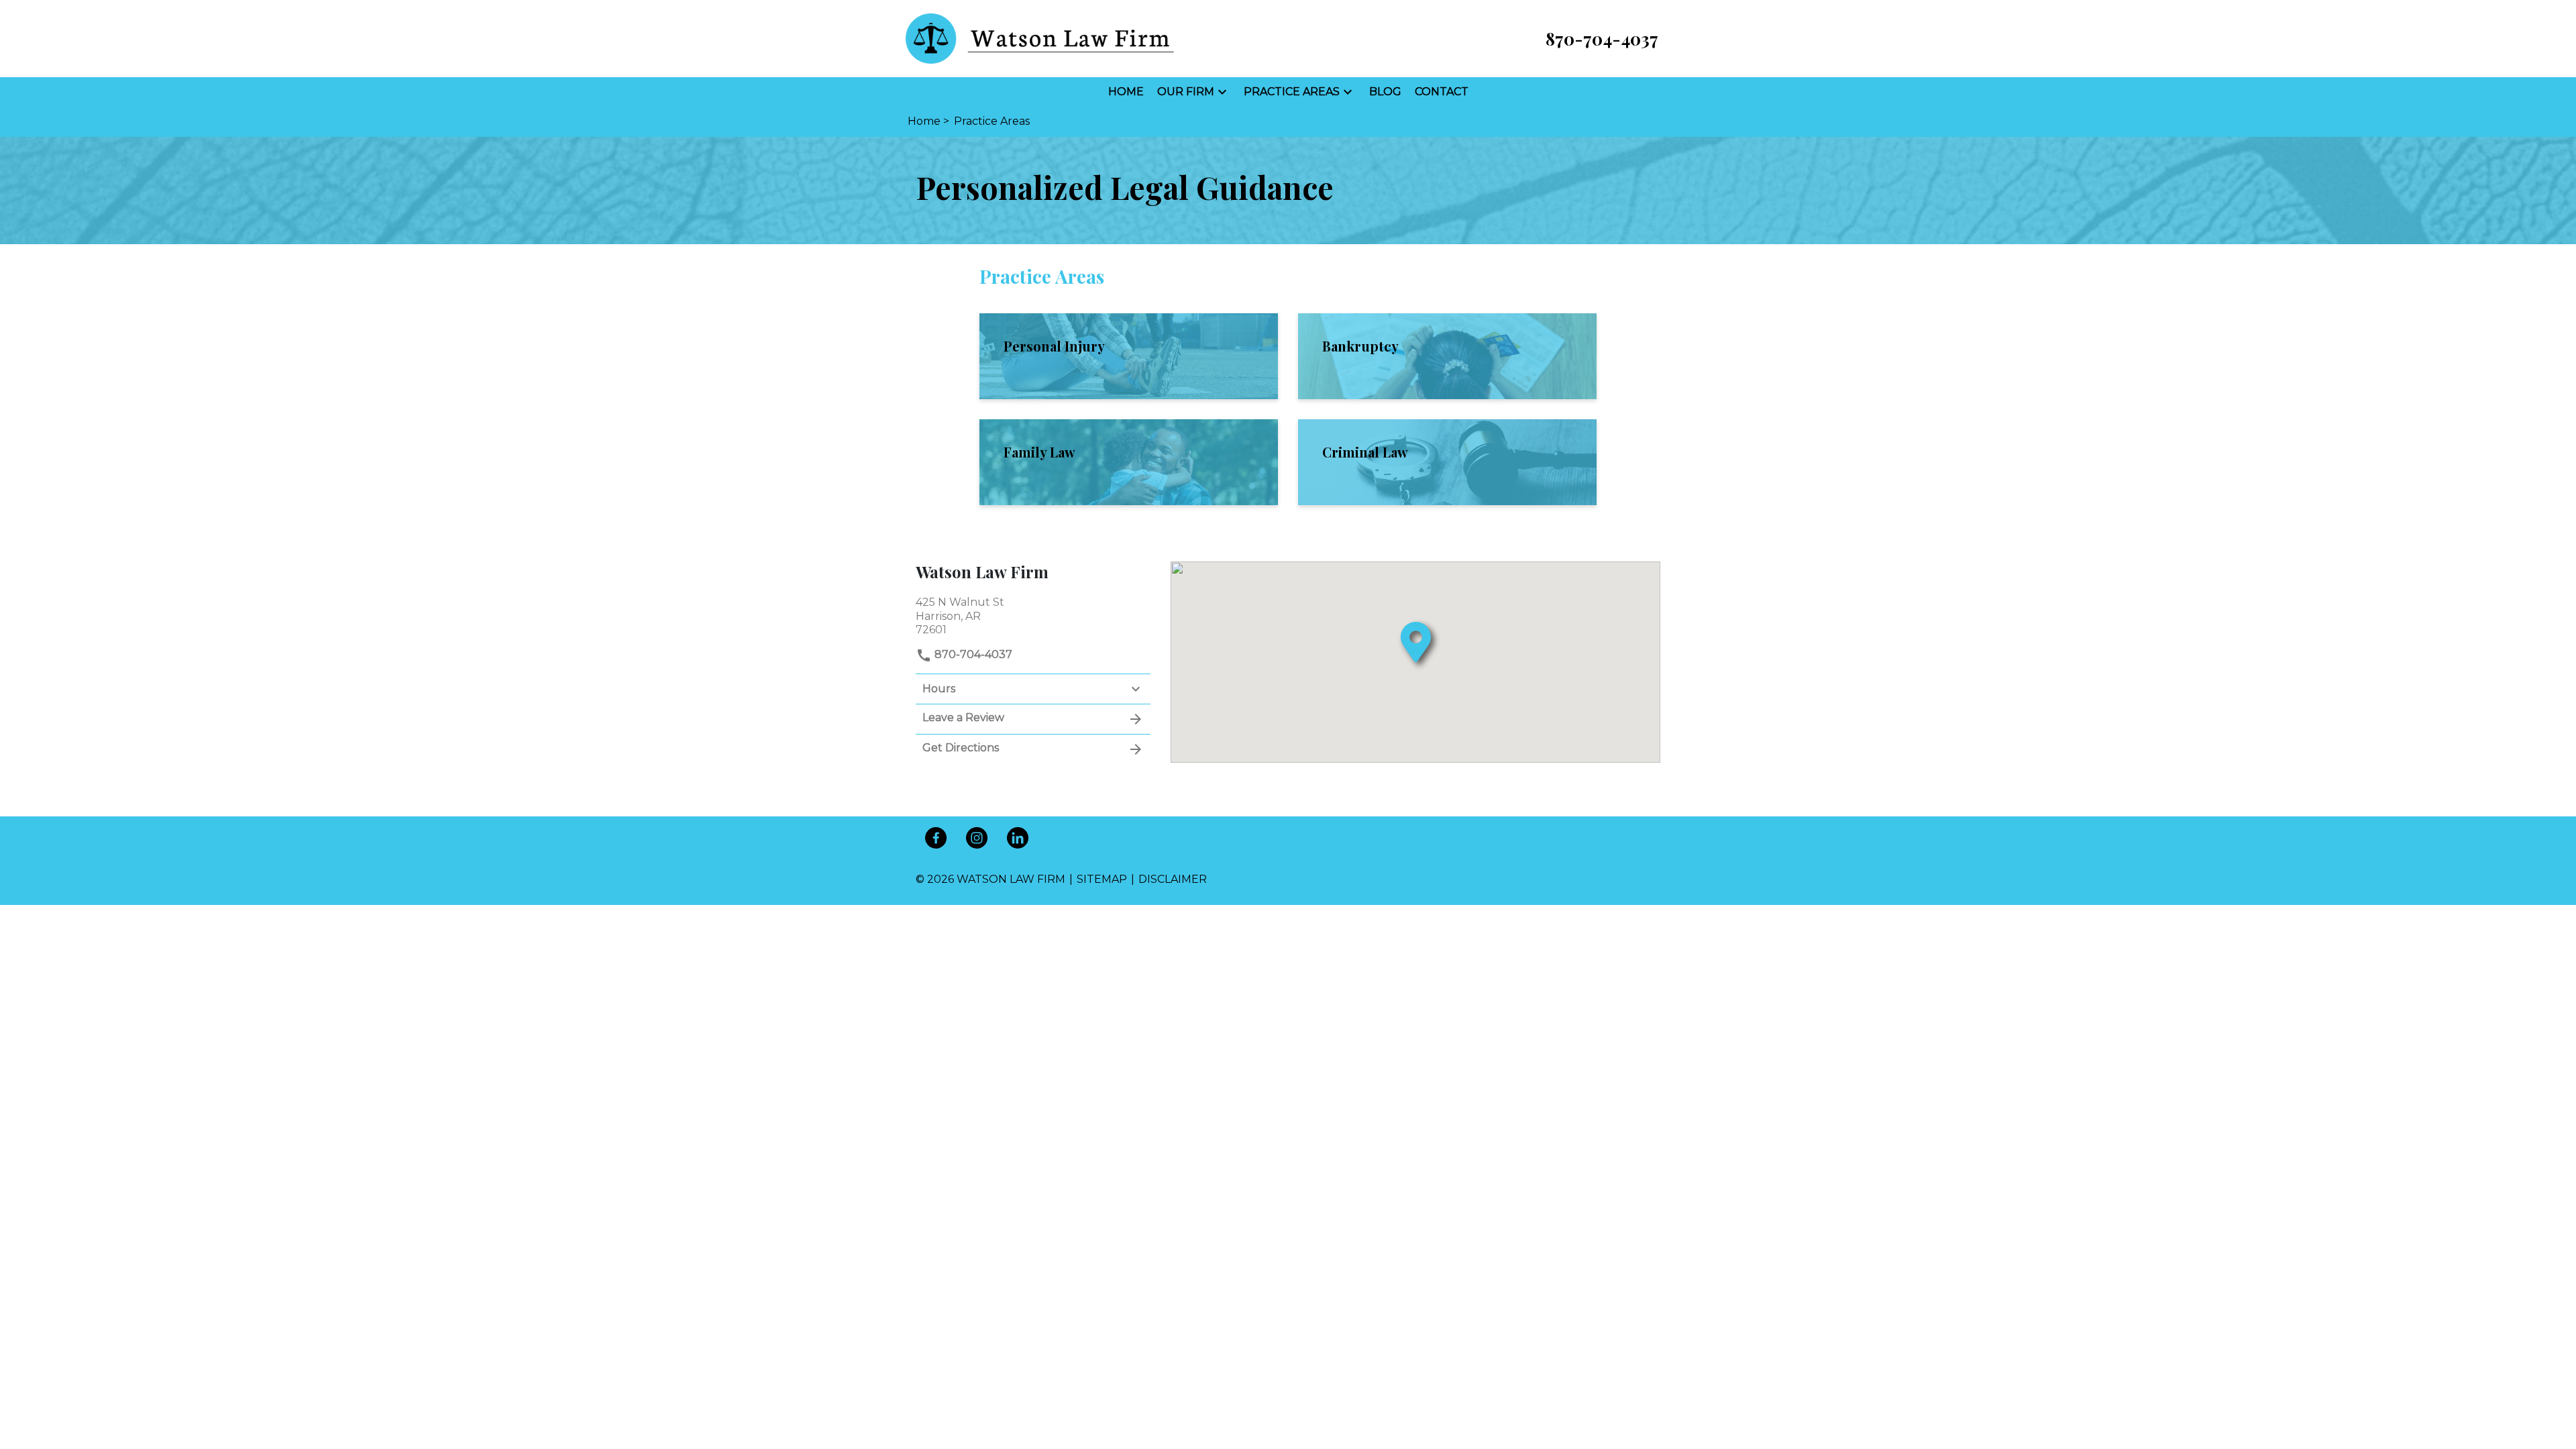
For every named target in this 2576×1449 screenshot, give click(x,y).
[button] (1222, 92)
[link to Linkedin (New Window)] (1018, 838)
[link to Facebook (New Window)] (936, 838)
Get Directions (961, 748)
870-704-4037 (972, 654)
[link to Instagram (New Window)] (977, 838)
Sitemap (1102, 879)
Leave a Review (963, 717)
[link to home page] (1040, 38)
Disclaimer (1173, 879)
